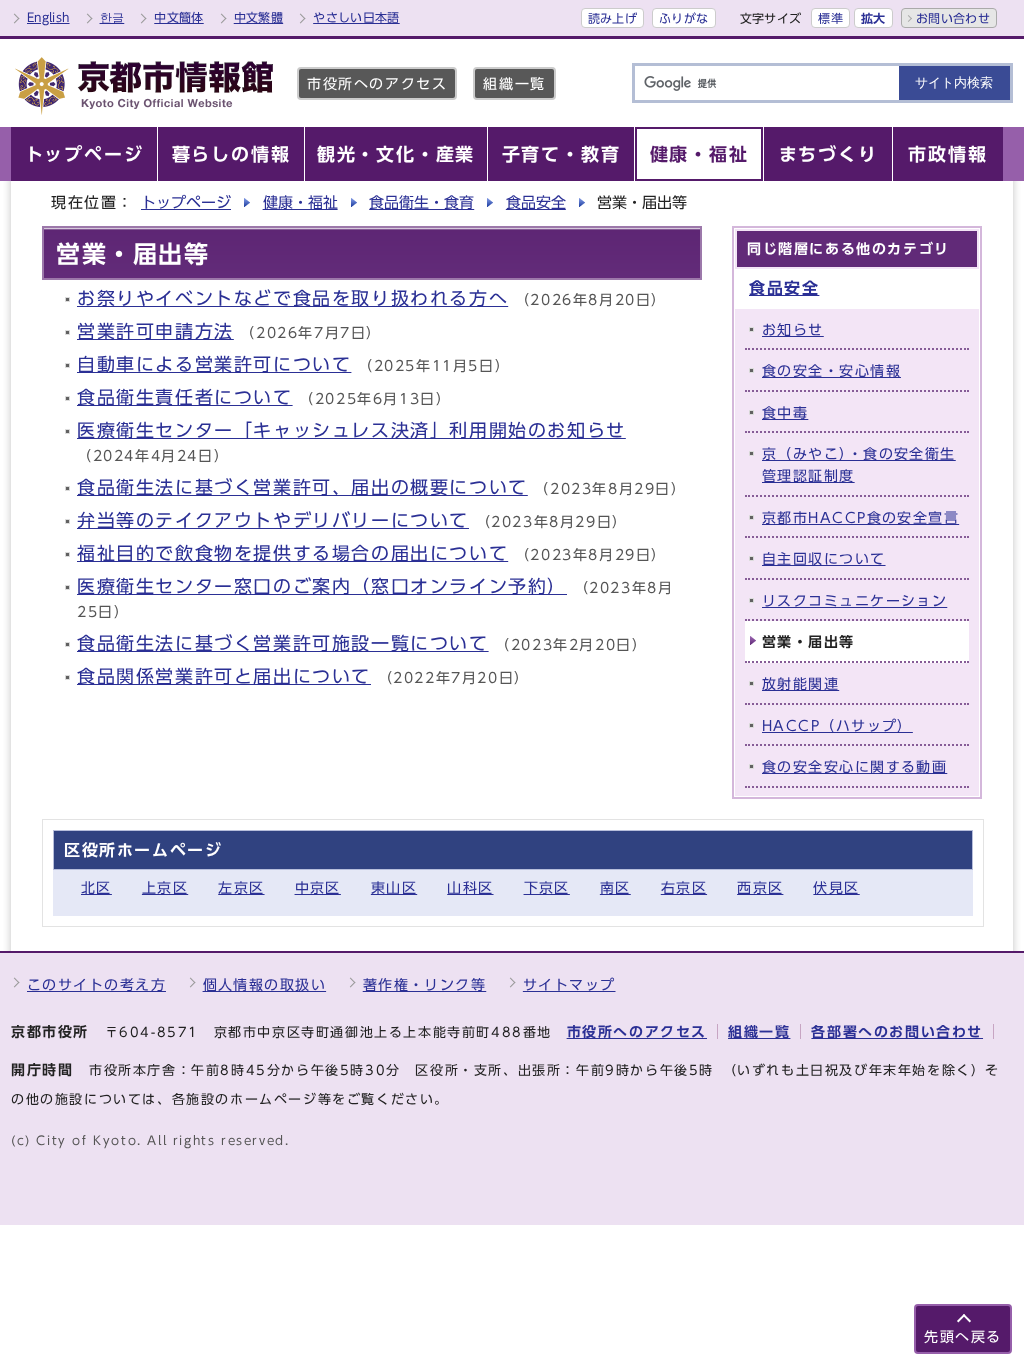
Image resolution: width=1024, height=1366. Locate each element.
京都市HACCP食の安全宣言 (860, 517)
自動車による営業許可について (214, 364)
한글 (112, 17)
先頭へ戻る (963, 1336)
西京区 (760, 887)
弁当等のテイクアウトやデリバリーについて (273, 520)
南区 (615, 887)
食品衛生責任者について (185, 397)
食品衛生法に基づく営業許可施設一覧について (283, 643)
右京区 (684, 887)
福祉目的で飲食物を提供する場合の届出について (292, 553)
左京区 (241, 887)
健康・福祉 (300, 202)
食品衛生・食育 (421, 202)
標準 (830, 18)
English (48, 17)
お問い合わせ (953, 18)
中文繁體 (258, 17)
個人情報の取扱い (265, 984)
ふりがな (683, 18)
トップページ (186, 202)
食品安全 (536, 202)
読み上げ (612, 18)
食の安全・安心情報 (831, 370)
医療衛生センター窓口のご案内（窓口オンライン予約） (322, 586)
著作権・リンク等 (425, 984)
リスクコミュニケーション (854, 600)
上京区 (165, 887)
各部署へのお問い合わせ (897, 1031)
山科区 (470, 887)
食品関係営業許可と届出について (224, 676)
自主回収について (824, 558)
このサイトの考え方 (96, 984)
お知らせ (793, 329)
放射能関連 (800, 683)
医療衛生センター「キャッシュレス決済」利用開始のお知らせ (351, 430)
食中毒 (785, 412)
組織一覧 (514, 83)
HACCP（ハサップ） (837, 725)
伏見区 (836, 887)
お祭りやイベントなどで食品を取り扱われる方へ (292, 298)
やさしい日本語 (356, 17)
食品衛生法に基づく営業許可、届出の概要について (302, 487)
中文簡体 (178, 17)
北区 (96, 887)
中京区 (318, 887)
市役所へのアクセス (377, 83)
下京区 (547, 887)
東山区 (394, 887)
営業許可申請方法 (155, 331)
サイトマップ (569, 984)
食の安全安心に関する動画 (854, 766)
